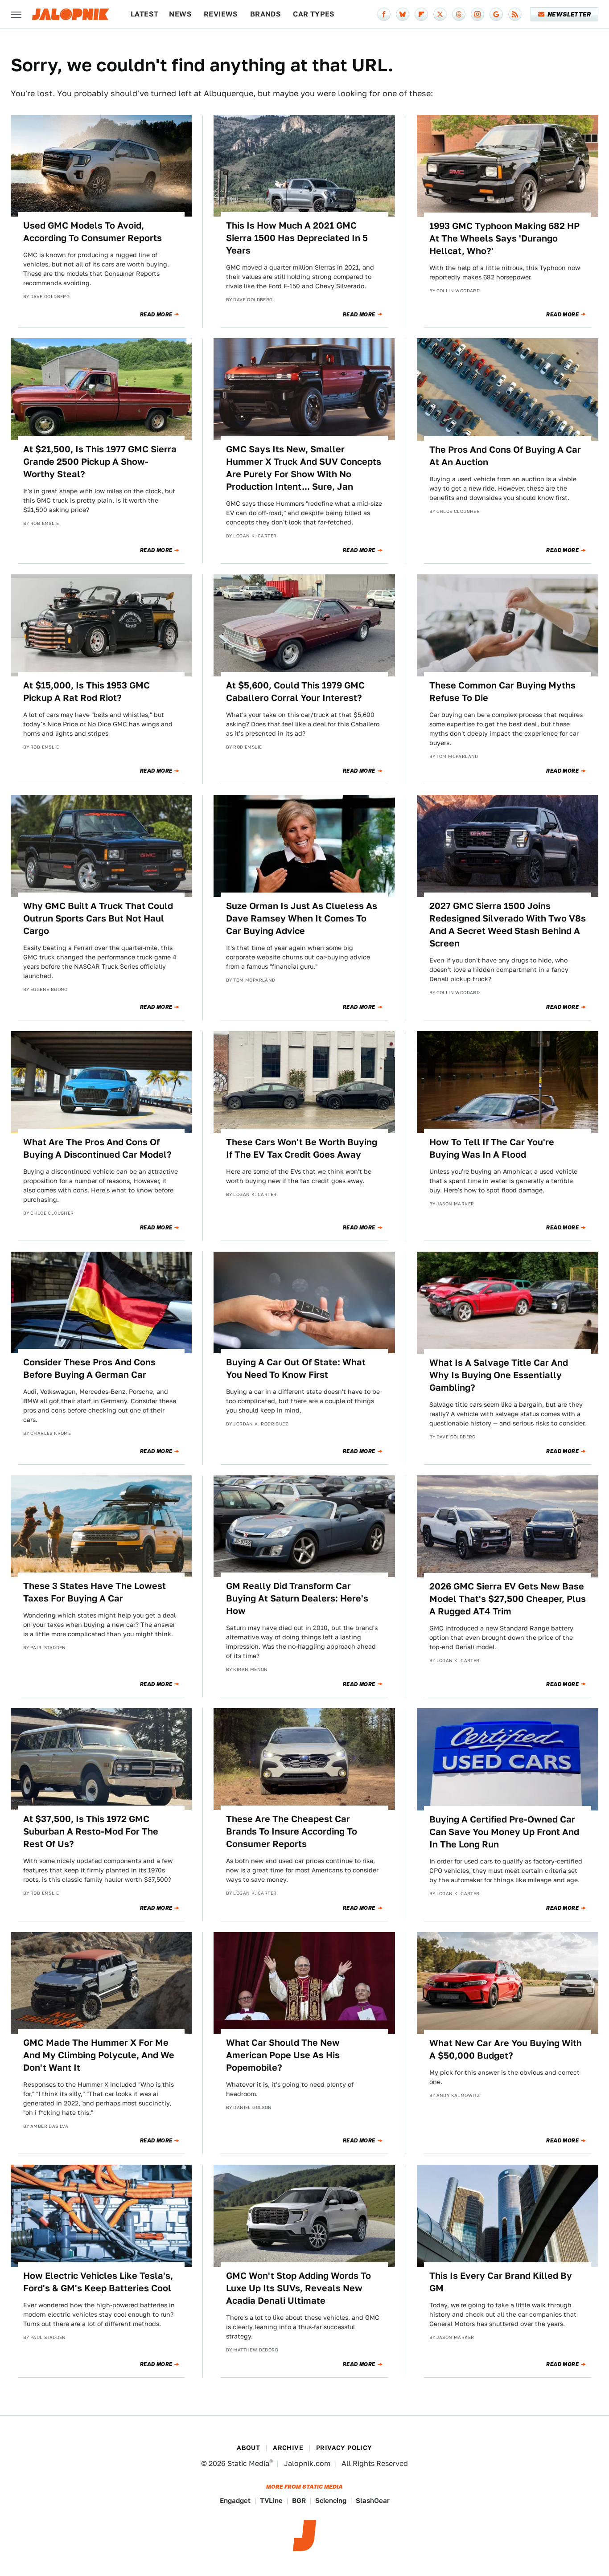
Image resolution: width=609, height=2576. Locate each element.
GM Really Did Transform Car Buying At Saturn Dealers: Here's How (297, 1598)
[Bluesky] (403, 14)
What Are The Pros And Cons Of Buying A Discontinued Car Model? (97, 1148)
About (248, 2448)
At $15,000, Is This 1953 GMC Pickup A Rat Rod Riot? (86, 692)
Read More (156, 315)
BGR (299, 2500)
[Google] (496, 14)
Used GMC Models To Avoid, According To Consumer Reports (93, 232)
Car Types (314, 14)
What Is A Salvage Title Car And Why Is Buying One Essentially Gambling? (499, 1375)
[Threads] (459, 14)
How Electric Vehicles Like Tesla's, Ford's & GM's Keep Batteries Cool (98, 2282)
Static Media (248, 2463)
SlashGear (373, 2500)
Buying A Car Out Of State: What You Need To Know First (296, 1368)
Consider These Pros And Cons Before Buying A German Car (89, 1368)
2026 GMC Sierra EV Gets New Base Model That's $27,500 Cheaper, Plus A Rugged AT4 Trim (508, 1599)
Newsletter (569, 14)
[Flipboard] (421, 14)
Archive (288, 2448)
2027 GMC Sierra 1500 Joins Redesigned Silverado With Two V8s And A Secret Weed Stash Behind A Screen (508, 925)
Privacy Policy (344, 2448)
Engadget (235, 2500)
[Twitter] (440, 14)
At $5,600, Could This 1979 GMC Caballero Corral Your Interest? (295, 692)
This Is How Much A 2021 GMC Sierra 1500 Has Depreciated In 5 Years (297, 238)
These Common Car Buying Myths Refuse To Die (502, 692)
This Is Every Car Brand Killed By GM (501, 2282)
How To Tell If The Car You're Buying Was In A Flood (492, 1148)
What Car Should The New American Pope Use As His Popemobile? (283, 2055)
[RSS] (515, 14)
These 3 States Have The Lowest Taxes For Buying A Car (95, 1592)
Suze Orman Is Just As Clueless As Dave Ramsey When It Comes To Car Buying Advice (302, 918)
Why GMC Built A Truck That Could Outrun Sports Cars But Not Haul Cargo (98, 918)
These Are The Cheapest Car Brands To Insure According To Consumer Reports (292, 1831)
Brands (265, 14)
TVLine (271, 2500)
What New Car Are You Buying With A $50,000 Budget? (506, 2049)
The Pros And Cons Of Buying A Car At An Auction (505, 456)
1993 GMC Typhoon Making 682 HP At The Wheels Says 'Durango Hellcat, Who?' (504, 238)
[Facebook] (384, 14)
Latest (144, 14)
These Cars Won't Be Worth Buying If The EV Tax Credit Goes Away (302, 1148)
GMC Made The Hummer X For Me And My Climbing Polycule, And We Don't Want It (99, 2055)
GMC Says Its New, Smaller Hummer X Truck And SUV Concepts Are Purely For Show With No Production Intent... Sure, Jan (304, 468)
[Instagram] (477, 14)
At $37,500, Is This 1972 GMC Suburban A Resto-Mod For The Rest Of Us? (91, 1831)
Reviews (221, 14)
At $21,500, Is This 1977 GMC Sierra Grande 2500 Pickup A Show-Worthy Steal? (100, 462)
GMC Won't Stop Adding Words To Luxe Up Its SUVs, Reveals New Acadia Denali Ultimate (298, 2288)
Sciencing (331, 2500)
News (180, 14)
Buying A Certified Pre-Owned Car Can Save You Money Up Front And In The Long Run (504, 1832)
